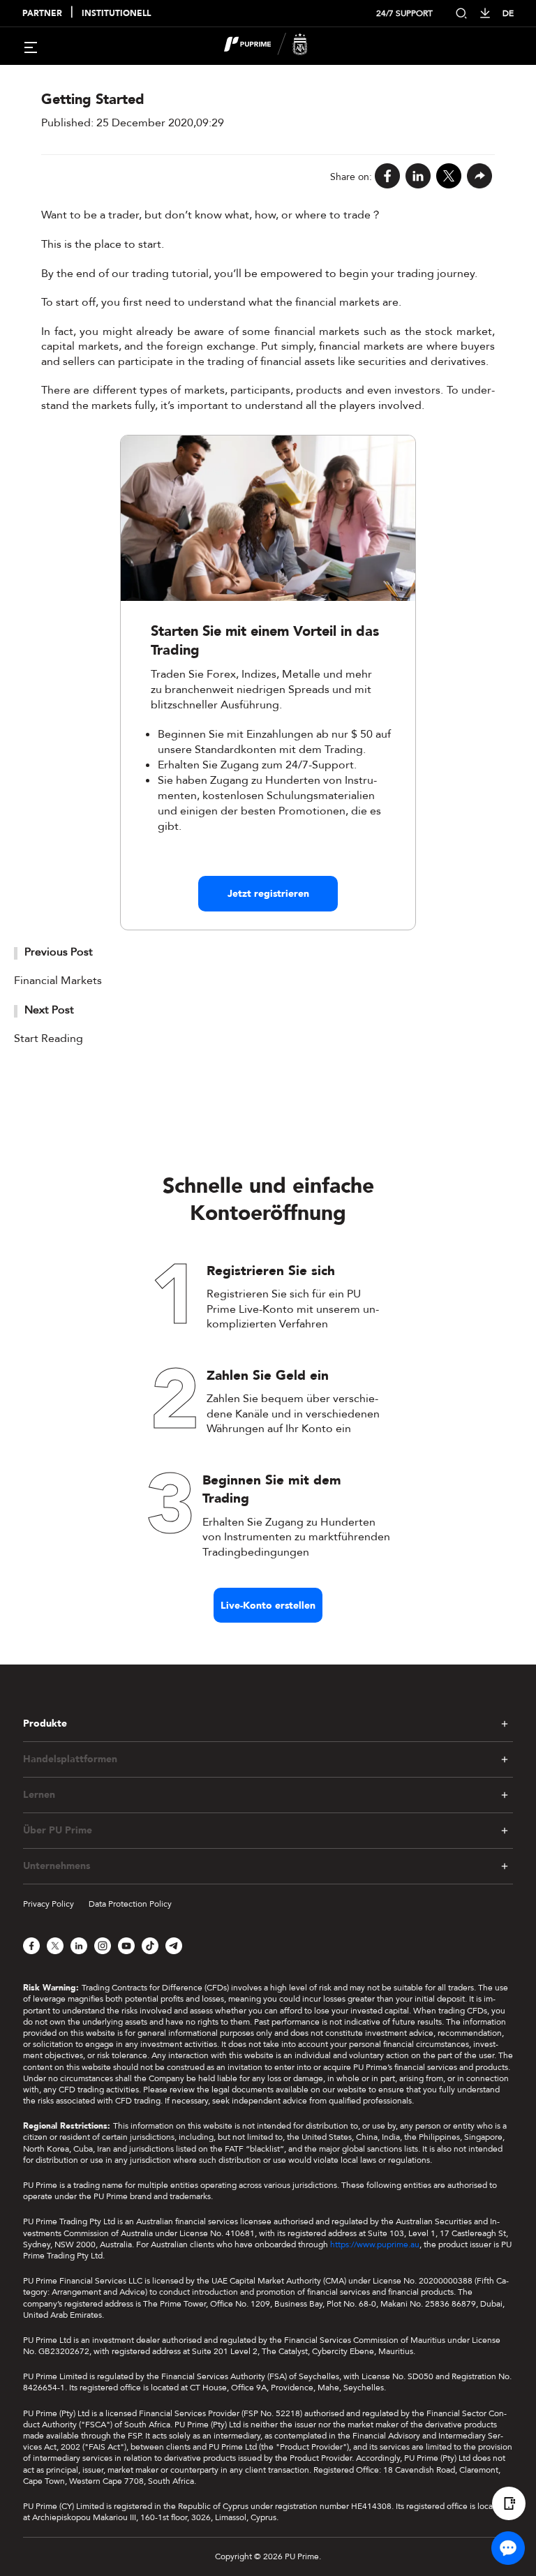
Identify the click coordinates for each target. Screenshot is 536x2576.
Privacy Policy (49, 1904)
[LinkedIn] (418, 177)
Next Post (49, 1010)
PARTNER (42, 14)
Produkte (45, 1724)
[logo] (276, 46)
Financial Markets (58, 981)
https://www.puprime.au (375, 2244)
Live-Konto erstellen (268, 1606)
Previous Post (59, 952)
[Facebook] (387, 177)
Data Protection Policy (130, 1904)
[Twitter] (449, 177)
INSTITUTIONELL (116, 14)
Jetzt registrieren (268, 894)
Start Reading (49, 1038)
